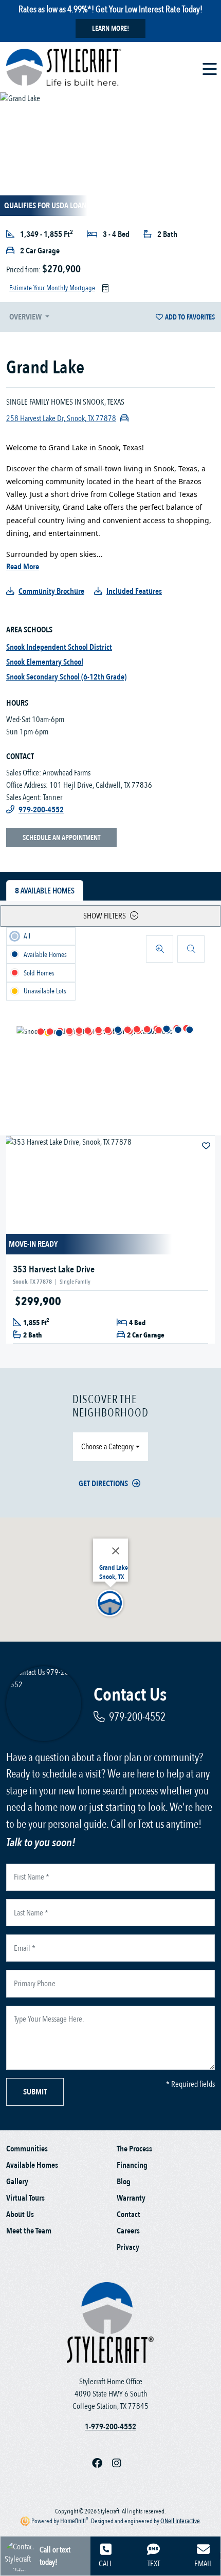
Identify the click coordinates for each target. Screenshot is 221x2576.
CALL (106, 2564)
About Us (20, 2214)
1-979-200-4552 (110, 2427)
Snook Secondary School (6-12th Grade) (66, 677)
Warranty (131, 2198)
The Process (134, 2149)
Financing (132, 2165)
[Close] (116, 1551)
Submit (35, 2092)
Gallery (17, 2182)
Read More (23, 567)
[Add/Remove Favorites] (207, 1146)
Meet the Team (29, 2231)
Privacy (128, 2247)
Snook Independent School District (59, 647)
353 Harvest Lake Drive (54, 1270)
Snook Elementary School (45, 662)
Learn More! (110, 28)
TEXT (154, 2564)
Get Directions (103, 1484)
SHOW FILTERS (105, 916)
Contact (128, 2214)
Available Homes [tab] (45, 891)
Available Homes (32, 2165)
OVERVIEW (26, 317)
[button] (59, 1032)
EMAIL (203, 2564)
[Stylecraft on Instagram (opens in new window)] (121, 2464)
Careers (128, 2231)
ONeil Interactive (180, 2521)
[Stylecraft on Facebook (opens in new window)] (102, 2464)
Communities (27, 2149)
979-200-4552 (137, 1717)
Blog (124, 2182)
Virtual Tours (25, 2198)
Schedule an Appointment (61, 838)
